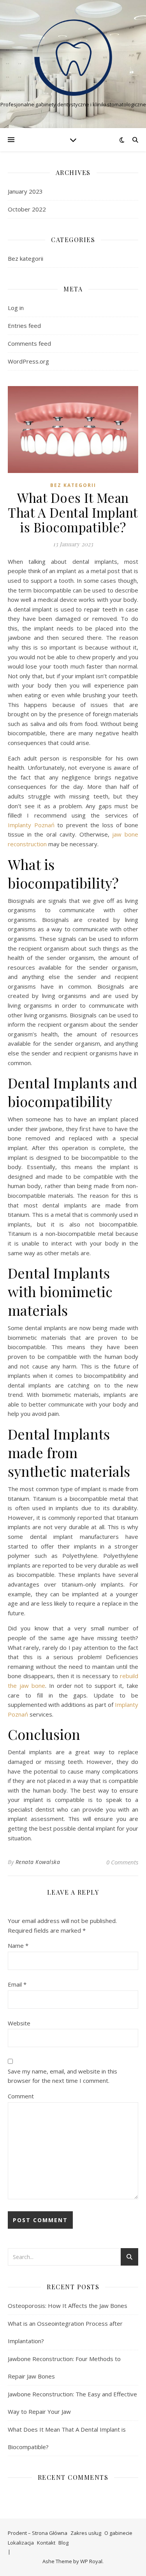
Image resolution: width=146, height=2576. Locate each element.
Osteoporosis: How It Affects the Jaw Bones (68, 2306)
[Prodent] (73, 58)
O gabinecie (118, 2533)
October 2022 (27, 209)
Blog (63, 2543)
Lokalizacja (21, 2543)
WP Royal (91, 2561)
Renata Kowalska (38, 1862)
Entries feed (24, 326)
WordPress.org (28, 361)
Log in (16, 308)
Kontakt (46, 2543)
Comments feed (29, 343)
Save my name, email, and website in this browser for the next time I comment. (62, 2076)
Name (18, 1945)
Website (19, 2023)
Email (17, 1984)
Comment (21, 2096)
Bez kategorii (26, 258)
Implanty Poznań (31, 825)
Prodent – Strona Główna (38, 2533)
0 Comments (122, 1862)
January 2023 (25, 191)
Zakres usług (86, 2533)
